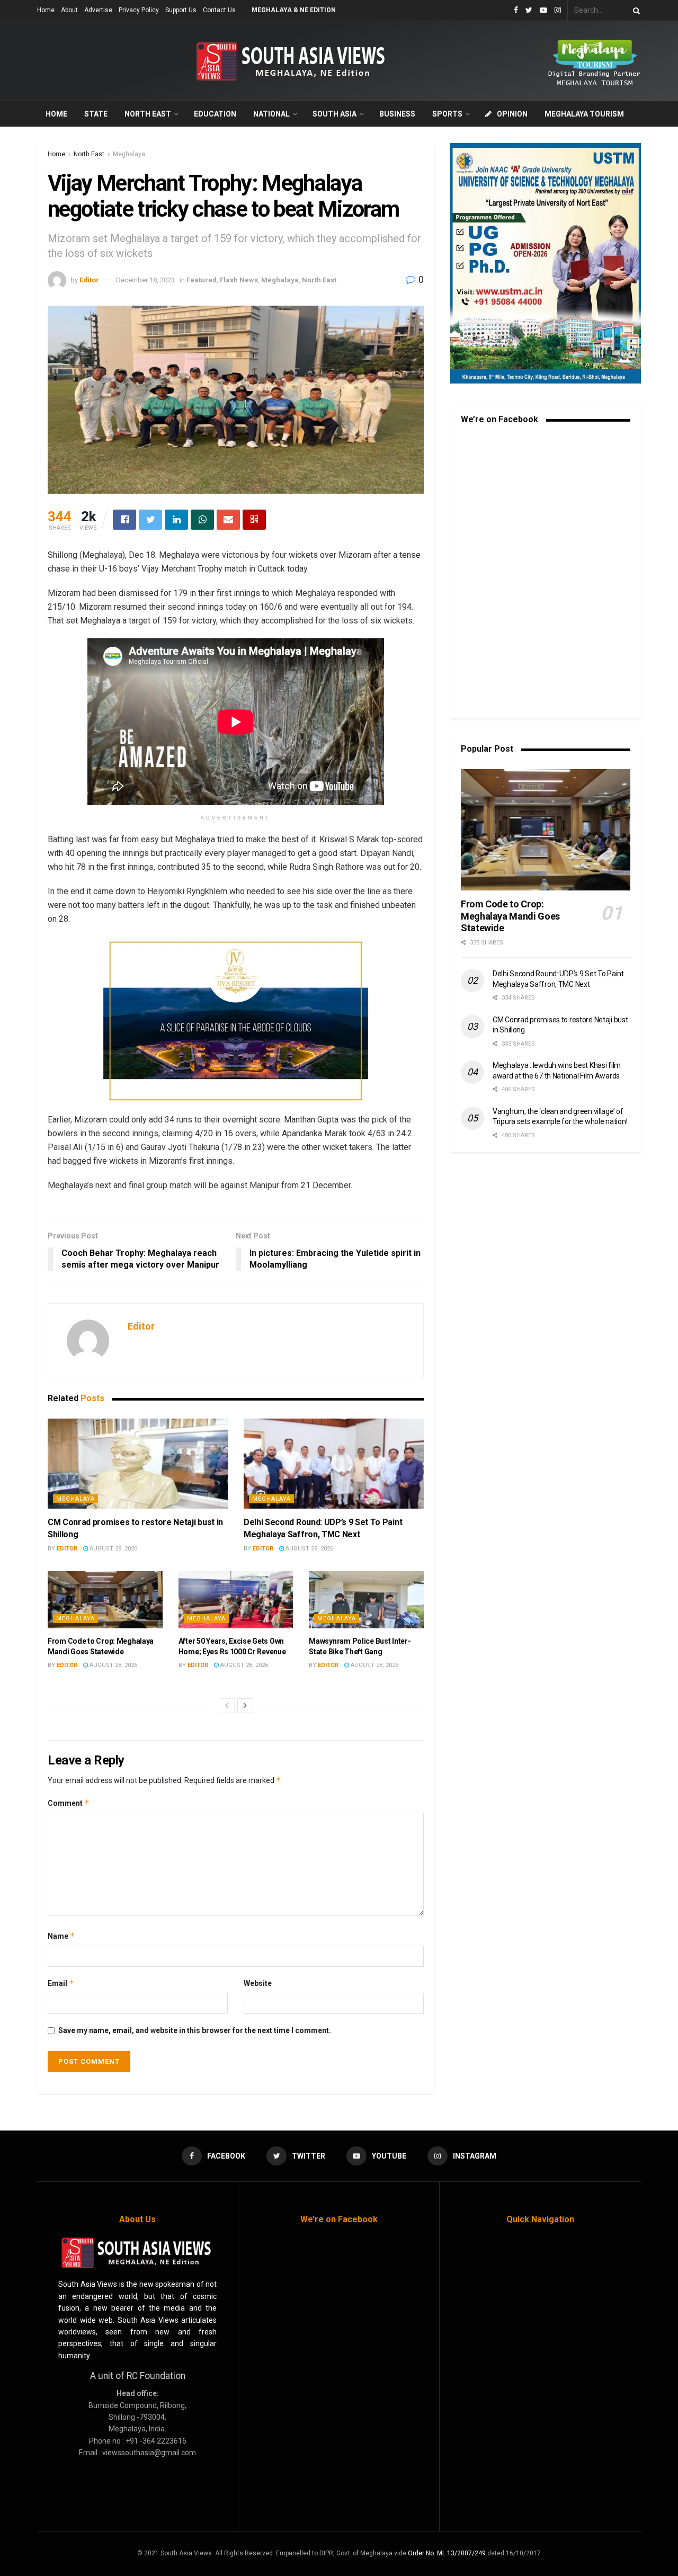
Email (61, 1983)
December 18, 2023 (145, 280)
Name (61, 1936)
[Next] (245, 1706)
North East (148, 114)
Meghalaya (129, 154)
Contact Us (219, 10)
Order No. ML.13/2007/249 (447, 2553)
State (96, 114)
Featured (202, 280)
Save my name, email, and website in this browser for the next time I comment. (195, 2030)
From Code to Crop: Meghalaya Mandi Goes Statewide (510, 916)
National (271, 114)
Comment (69, 1803)
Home (46, 10)
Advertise (98, 10)
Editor (89, 280)
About (69, 10)
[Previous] (227, 1706)
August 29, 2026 (113, 1549)
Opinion (512, 114)
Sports (447, 114)
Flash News (239, 280)
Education (215, 114)
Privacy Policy (139, 10)
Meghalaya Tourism (584, 114)
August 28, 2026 (113, 1665)
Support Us (181, 10)
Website (258, 1983)
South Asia (334, 114)
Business (397, 114)
